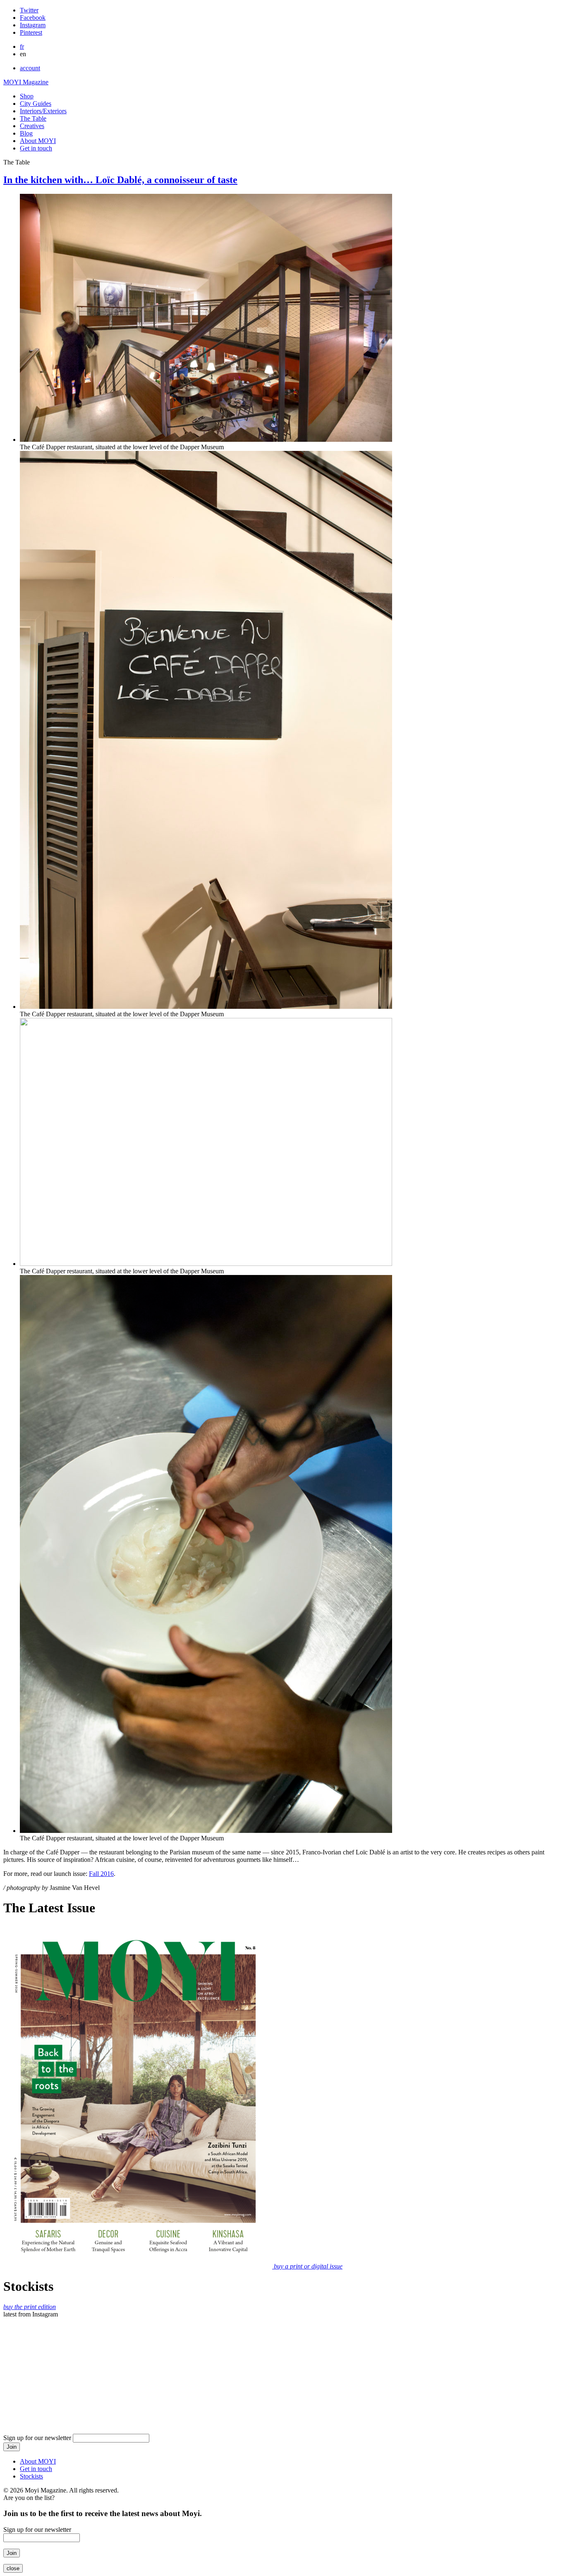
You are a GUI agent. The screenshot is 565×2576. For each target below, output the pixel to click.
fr (22, 46)
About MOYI (38, 141)
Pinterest (31, 32)
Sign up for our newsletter (38, 2438)
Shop (27, 96)
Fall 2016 (101, 1874)
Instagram (33, 25)
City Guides (36, 104)
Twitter (29, 10)
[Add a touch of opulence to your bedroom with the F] (170, 2353)
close (13, 2568)
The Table (33, 118)
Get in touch (36, 148)
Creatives (32, 126)
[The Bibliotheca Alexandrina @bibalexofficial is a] (395, 2353)
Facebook (33, 18)
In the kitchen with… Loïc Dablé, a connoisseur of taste (120, 180)
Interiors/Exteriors (43, 111)
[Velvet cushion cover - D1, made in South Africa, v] (508, 2353)
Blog (26, 133)
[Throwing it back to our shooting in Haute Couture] (57, 2353)
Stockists (31, 2476)
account (30, 68)
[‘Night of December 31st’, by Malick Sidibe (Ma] (282, 2353)
